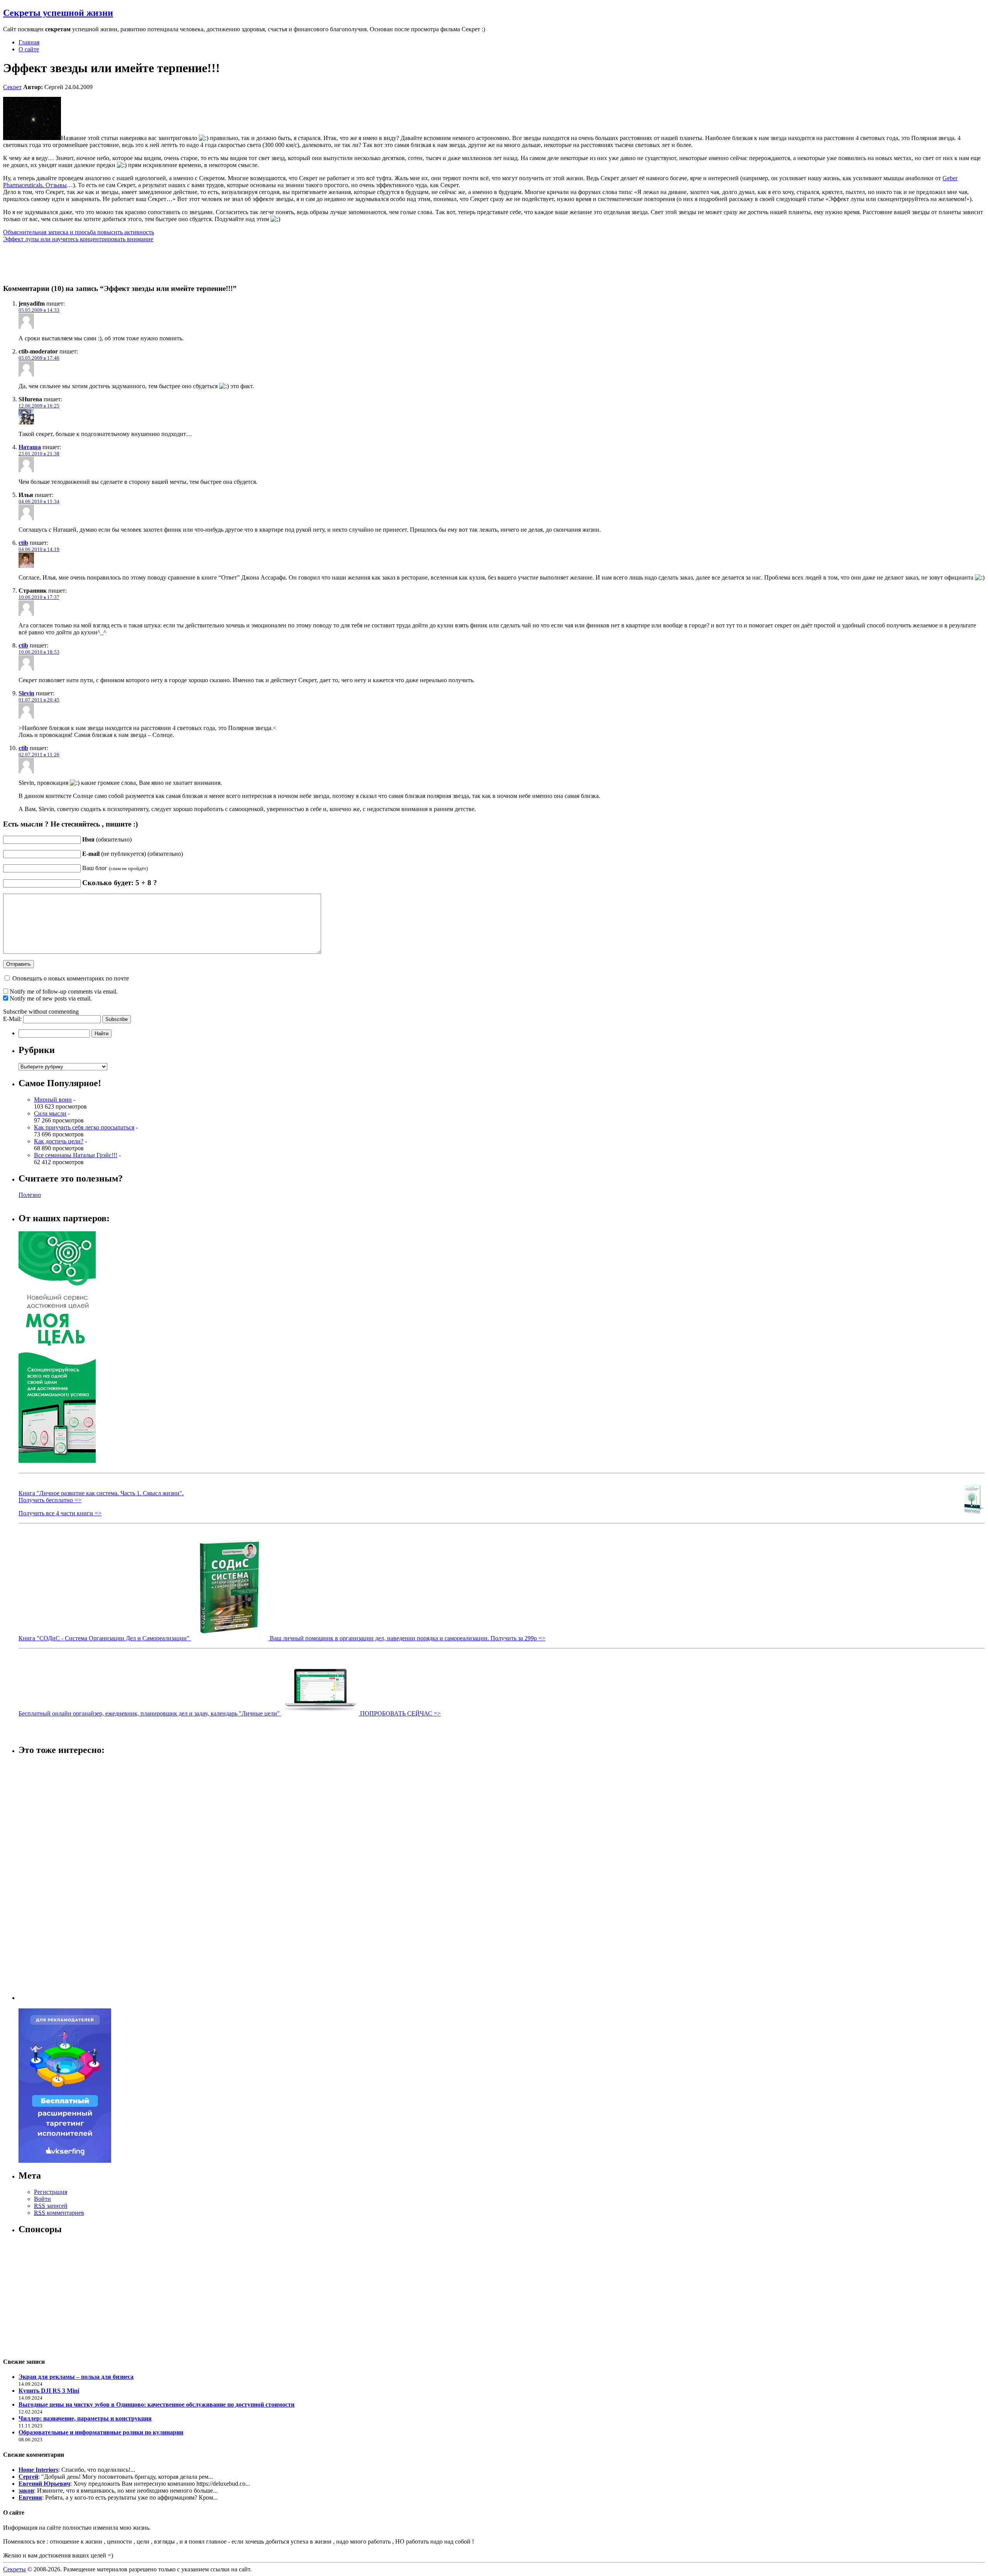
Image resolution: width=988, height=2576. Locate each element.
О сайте (29, 49)
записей (51, 2206)
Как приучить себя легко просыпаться (84, 1127)
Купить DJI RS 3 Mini (49, 2391)
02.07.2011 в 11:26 (39, 755)
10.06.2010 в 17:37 (39, 597)
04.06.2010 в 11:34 (39, 501)
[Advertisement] (49, 1879)
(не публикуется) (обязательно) (133, 854)
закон (26, 2491)
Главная (29, 42)
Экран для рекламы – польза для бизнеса (76, 2377)
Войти (42, 2199)
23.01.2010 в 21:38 (39, 454)
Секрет (12, 87)
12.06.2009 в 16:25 (39, 406)
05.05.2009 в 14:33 (39, 310)
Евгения (30, 2497)
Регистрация (51, 2192)
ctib (23, 543)
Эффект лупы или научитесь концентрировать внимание (78, 239)
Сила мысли (50, 1113)
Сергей (28, 2477)
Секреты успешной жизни (58, 13)
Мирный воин (53, 1100)
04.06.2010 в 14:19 (39, 549)
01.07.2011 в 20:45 (39, 700)
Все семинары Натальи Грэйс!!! (76, 1155)
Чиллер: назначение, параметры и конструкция (85, 2418)
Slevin (26, 693)
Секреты (14, 2569)
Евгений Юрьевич (44, 2484)
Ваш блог (115, 868)
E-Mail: (13, 1019)
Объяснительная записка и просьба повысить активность (79, 232)
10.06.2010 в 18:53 (39, 652)
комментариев (59, 2213)
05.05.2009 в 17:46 (39, 358)
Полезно (30, 1195)
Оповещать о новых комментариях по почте (71, 978)
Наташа (30, 447)
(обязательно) (107, 839)
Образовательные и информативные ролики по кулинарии (101, 2432)
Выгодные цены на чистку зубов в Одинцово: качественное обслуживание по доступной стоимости (156, 2404)
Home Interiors (38, 2470)
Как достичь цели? (59, 1141)
